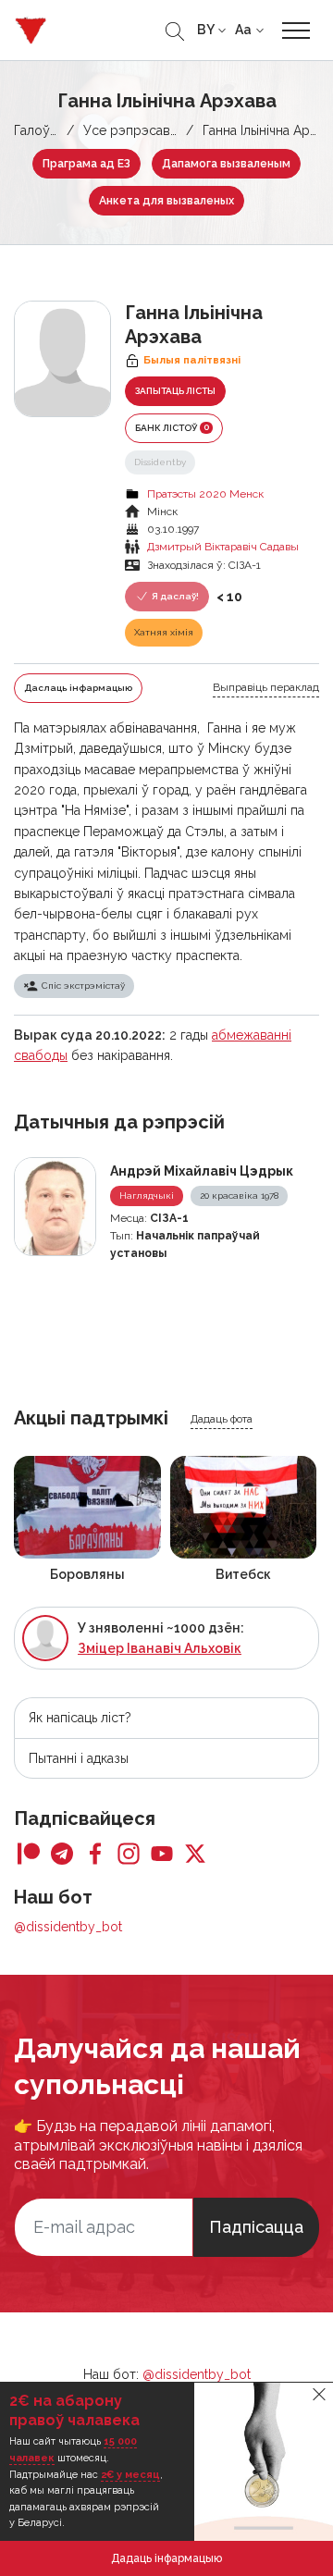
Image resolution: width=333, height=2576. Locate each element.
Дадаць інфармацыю (166, 2558)
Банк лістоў (172, 427)
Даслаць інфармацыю (78, 688)
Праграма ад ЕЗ (86, 164)
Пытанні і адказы (79, 1758)
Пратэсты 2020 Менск (205, 494)
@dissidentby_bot (68, 1927)
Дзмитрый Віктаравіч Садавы (223, 547)
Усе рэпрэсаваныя (141, 130)
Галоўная (42, 130)
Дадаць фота (222, 1419)
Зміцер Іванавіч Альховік (160, 1648)
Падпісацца (256, 2227)
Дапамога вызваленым (226, 164)
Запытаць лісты (175, 391)
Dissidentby (160, 462)
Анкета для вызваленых (166, 201)
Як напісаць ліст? (80, 1718)
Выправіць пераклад (266, 687)
